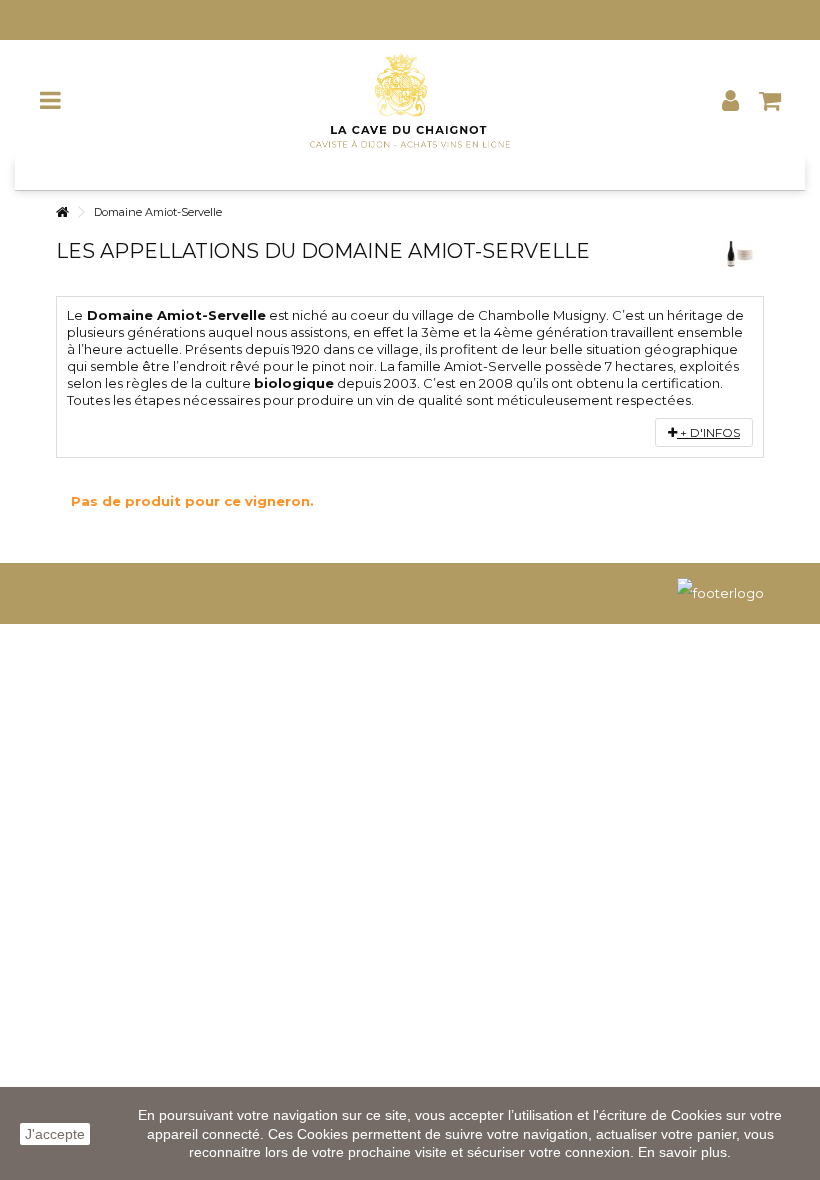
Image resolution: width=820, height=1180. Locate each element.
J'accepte (55, 1134)
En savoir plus (682, 1152)
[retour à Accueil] (62, 212)
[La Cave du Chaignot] (410, 100)
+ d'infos (708, 432)
